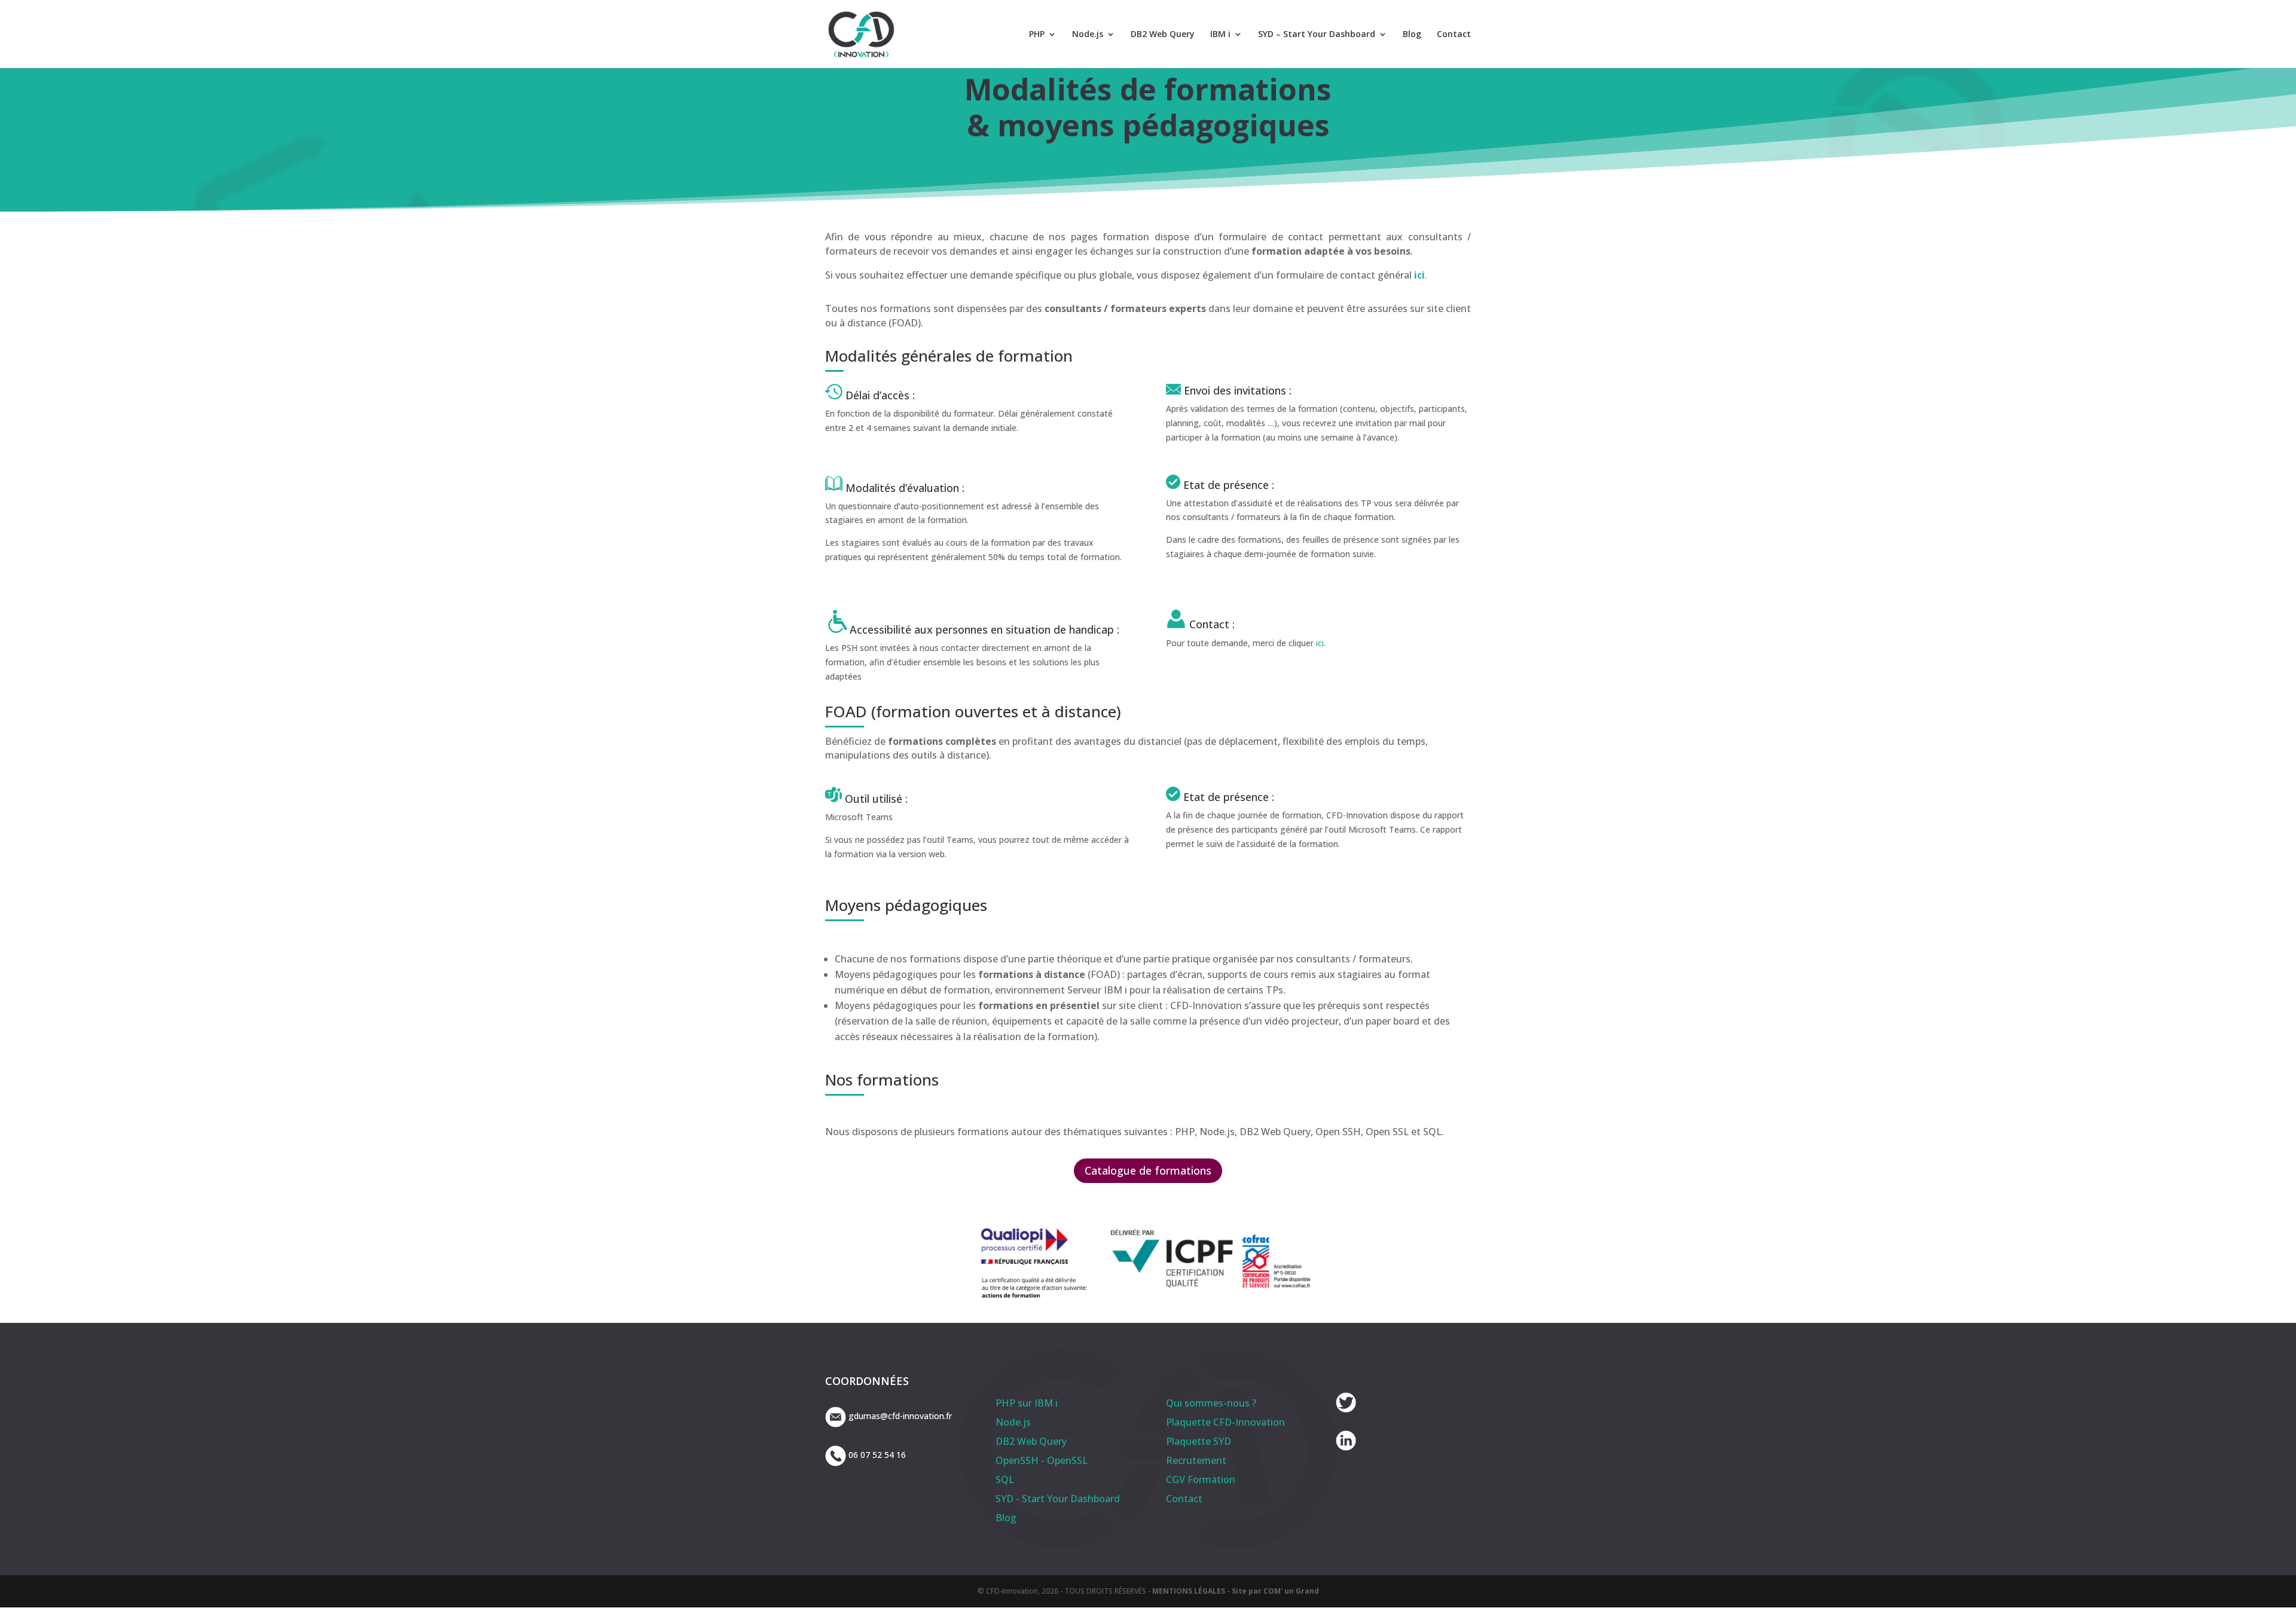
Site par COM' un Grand (1275, 1591)
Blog (1412, 35)
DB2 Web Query (1163, 35)
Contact (1454, 35)
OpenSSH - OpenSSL (1042, 1460)
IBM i (1220, 35)
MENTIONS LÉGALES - (1192, 1591)
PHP (1037, 35)
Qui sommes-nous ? (1211, 1403)
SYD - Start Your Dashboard (1058, 1499)
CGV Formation (1201, 1479)
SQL (1005, 1479)
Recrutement (1196, 1460)
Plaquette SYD (1199, 1441)
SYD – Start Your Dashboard (1317, 35)
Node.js (1088, 35)
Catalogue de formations (1148, 1170)
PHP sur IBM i (1027, 1403)
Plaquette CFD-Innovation (1225, 1422)
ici (1419, 275)
